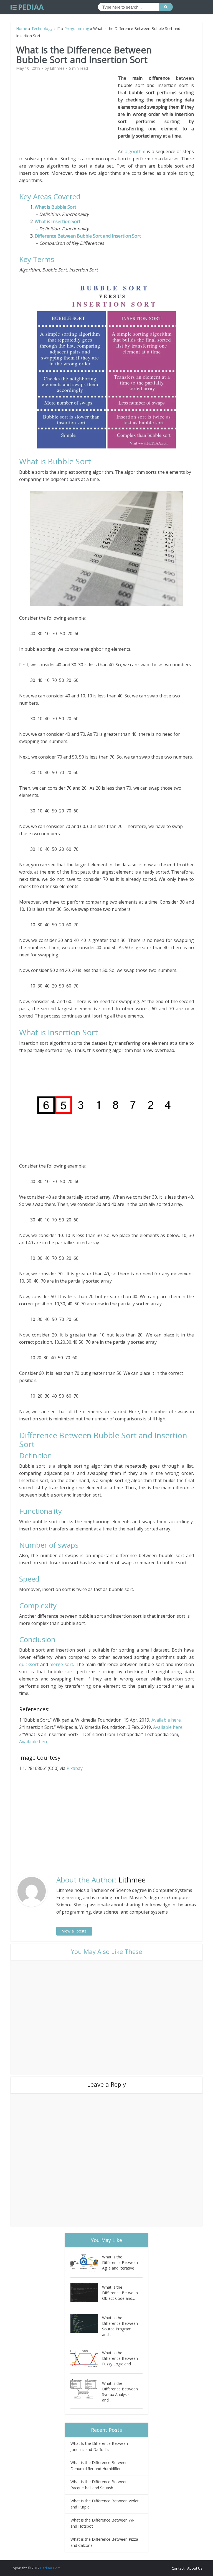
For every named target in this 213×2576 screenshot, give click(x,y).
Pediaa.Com (50, 2568)
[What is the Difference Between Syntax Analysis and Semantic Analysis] (86, 2389)
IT (58, 28)
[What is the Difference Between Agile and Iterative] (86, 2262)
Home (22, 28)
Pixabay (75, 1768)
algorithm (135, 151)
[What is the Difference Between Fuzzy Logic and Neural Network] (86, 2358)
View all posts (74, 1931)
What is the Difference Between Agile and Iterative (120, 2262)
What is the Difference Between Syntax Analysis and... (120, 2392)
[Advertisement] (69, 113)
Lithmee (57, 68)
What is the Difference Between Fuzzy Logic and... (120, 2358)
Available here (166, 1720)
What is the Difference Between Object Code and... (120, 2293)
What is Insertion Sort (58, 221)
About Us (195, 2568)
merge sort (61, 1664)
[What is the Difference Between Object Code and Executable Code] (86, 2293)
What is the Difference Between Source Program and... (120, 2326)
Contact (178, 2568)
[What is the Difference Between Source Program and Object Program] (86, 2323)
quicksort (29, 1664)
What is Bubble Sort (55, 207)
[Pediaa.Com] (27, 7)
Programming (77, 28)
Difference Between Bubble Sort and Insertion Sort (88, 236)
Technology (42, 28)
